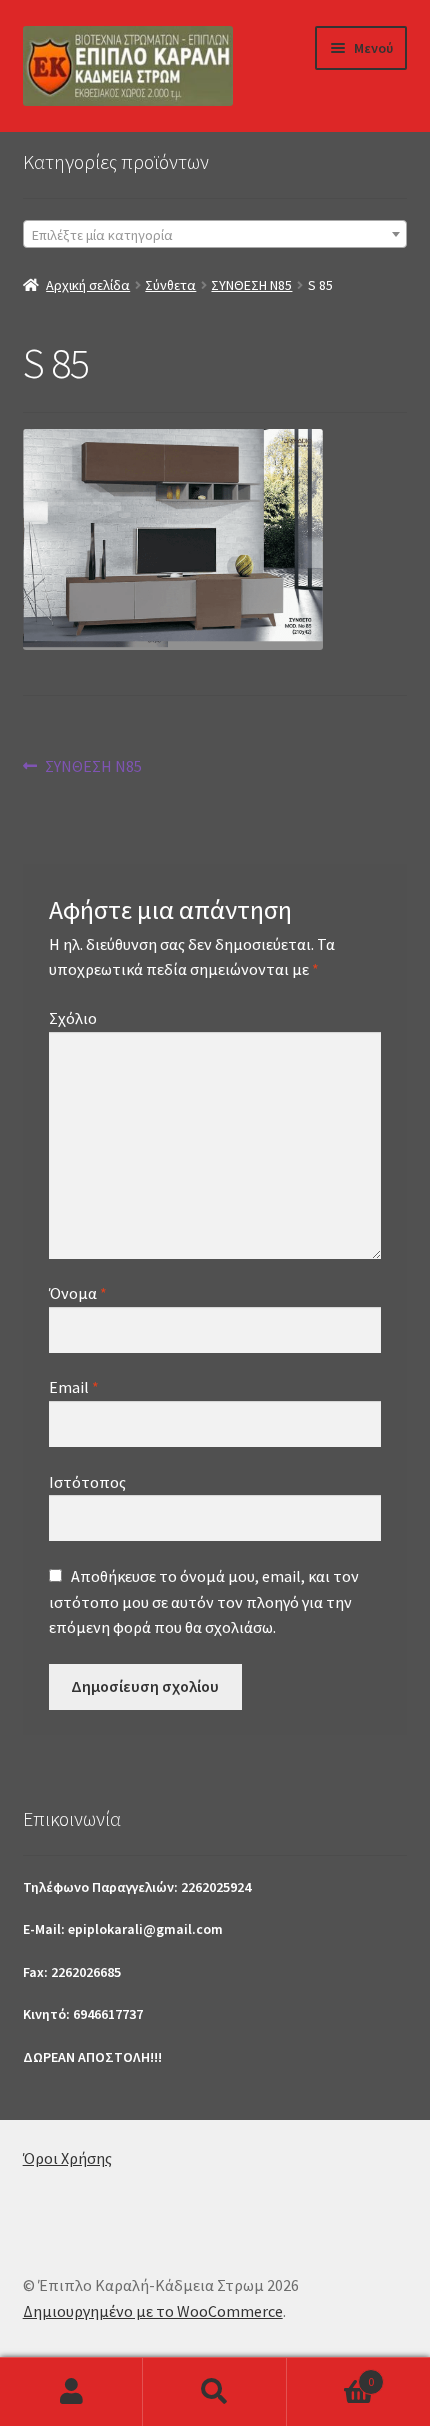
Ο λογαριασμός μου (71, 2392)
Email (74, 1387)
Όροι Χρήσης (67, 2158)
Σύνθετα (170, 285)
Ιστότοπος (87, 1482)
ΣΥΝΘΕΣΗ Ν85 (251, 285)
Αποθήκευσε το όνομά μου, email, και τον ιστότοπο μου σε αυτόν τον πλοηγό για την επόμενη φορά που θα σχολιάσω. (204, 1602)
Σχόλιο (73, 1018)
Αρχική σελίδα (88, 285)
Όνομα (78, 1293)
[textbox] (215, 235)
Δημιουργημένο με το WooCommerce (153, 2311)
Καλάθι (331, 2374)
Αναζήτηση (214, 2392)
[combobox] (215, 234)
